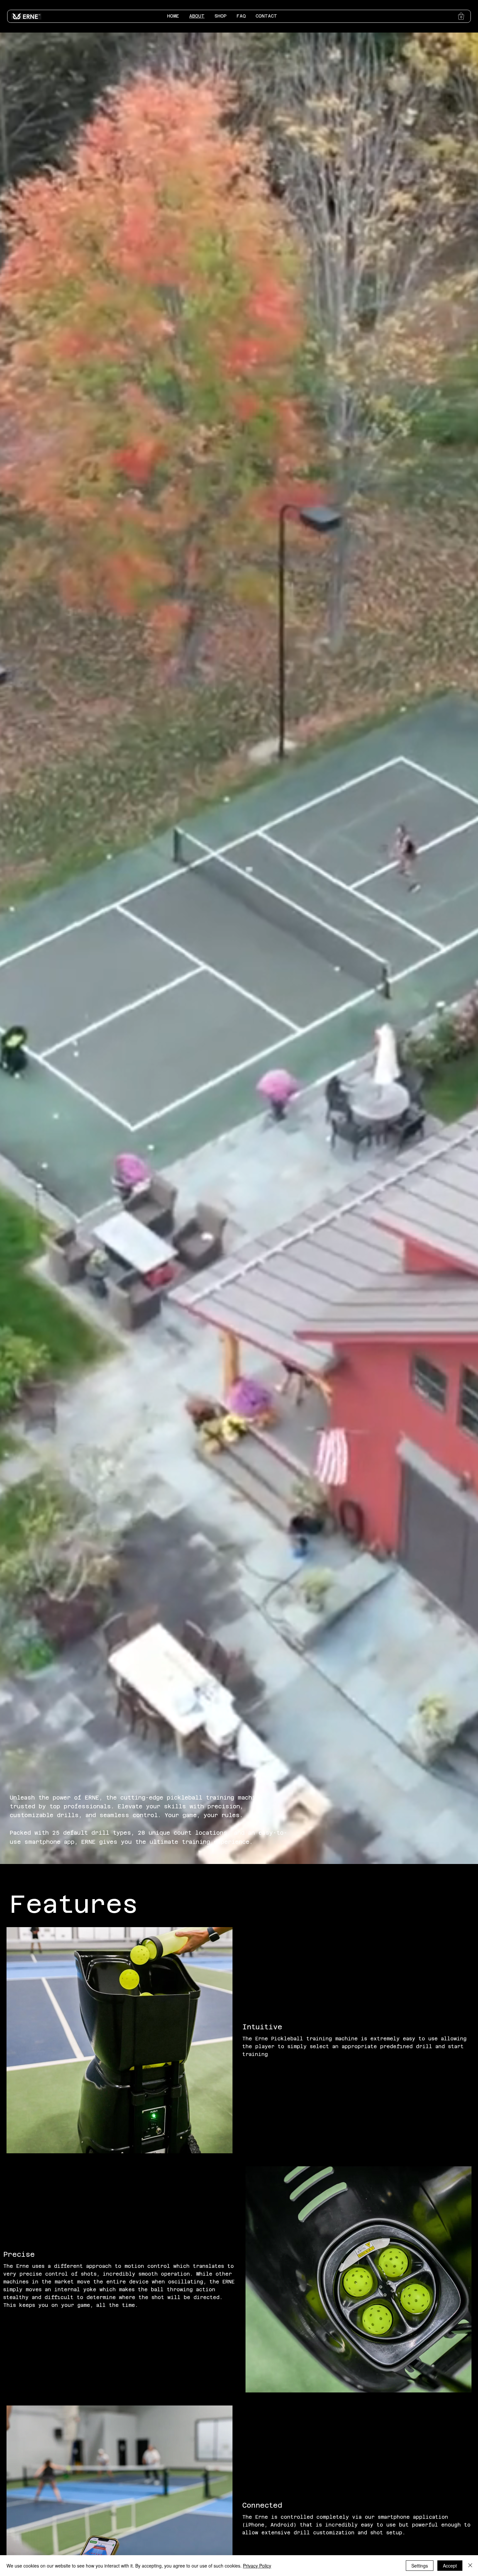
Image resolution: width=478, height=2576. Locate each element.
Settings (420, 2566)
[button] (461, 16)
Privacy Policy (257, 2566)
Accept (450, 2566)
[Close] (470, 2566)
